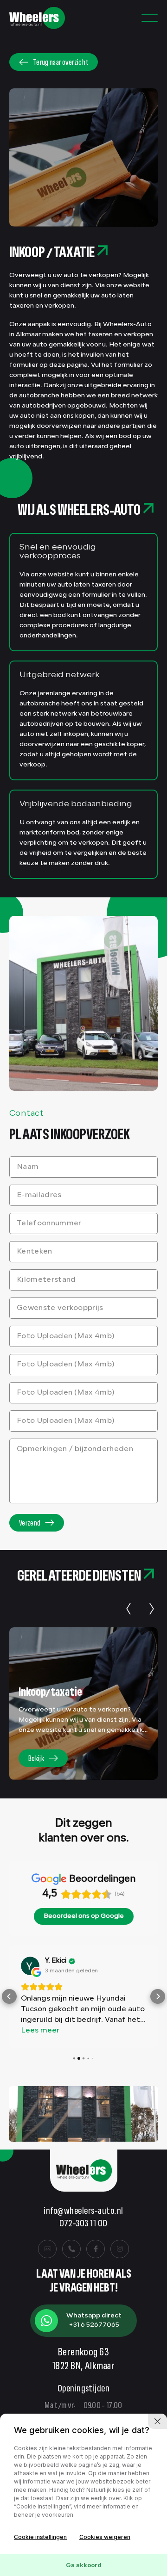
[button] (9, 1996)
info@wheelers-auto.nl (83, 2212)
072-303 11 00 (83, 2224)
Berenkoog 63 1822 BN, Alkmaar (84, 2360)
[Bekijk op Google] (30, 1966)
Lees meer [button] (40, 2031)
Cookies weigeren (105, 2537)
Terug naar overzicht (61, 63)
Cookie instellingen (40, 2537)
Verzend (30, 1524)
